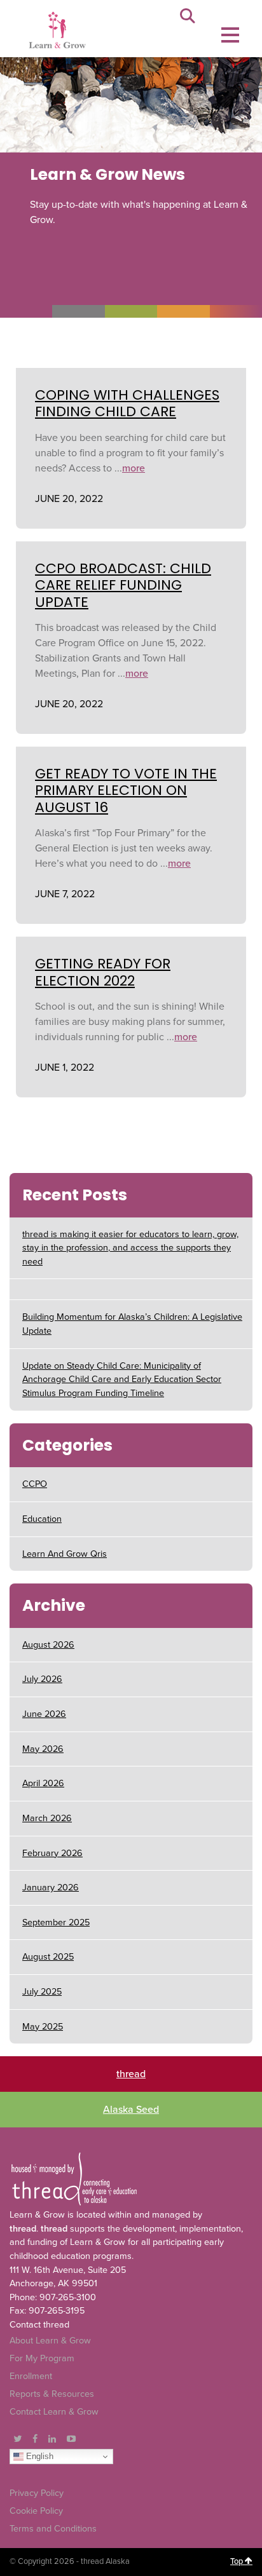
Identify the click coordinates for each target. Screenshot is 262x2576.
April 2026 (43, 1783)
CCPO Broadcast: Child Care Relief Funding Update (123, 585)
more (134, 468)
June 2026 (44, 1714)
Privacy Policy (37, 2493)
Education (42, 1519)
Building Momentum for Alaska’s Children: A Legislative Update (132, 1324)
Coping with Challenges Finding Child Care (127, 403)
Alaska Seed (131, 2110)
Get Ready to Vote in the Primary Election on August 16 (126, 790)
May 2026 (43, 1749)
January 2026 (51, 1888)
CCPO (35, 1484)
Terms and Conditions (53, 2529)
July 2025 (42, 1992)
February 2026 (52, 1853)
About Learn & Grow (50, 2341)
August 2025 (48, 1957)
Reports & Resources (52, 2394)
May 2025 (43, 2027)
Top (238, 2561)
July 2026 (42, 1679)
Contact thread (39, 2325)
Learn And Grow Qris (65, 1554)
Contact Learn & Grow (54, 2412)
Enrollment (31, 2376)
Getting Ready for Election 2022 (103, 972)
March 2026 (47, 1818)
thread (131, 2074)
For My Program (42, 2358)
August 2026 (48, 1645)
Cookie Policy (36, 2511)
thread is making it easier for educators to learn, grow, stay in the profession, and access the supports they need (130, 1248)
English (38, 2456)
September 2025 (56, 1922)
